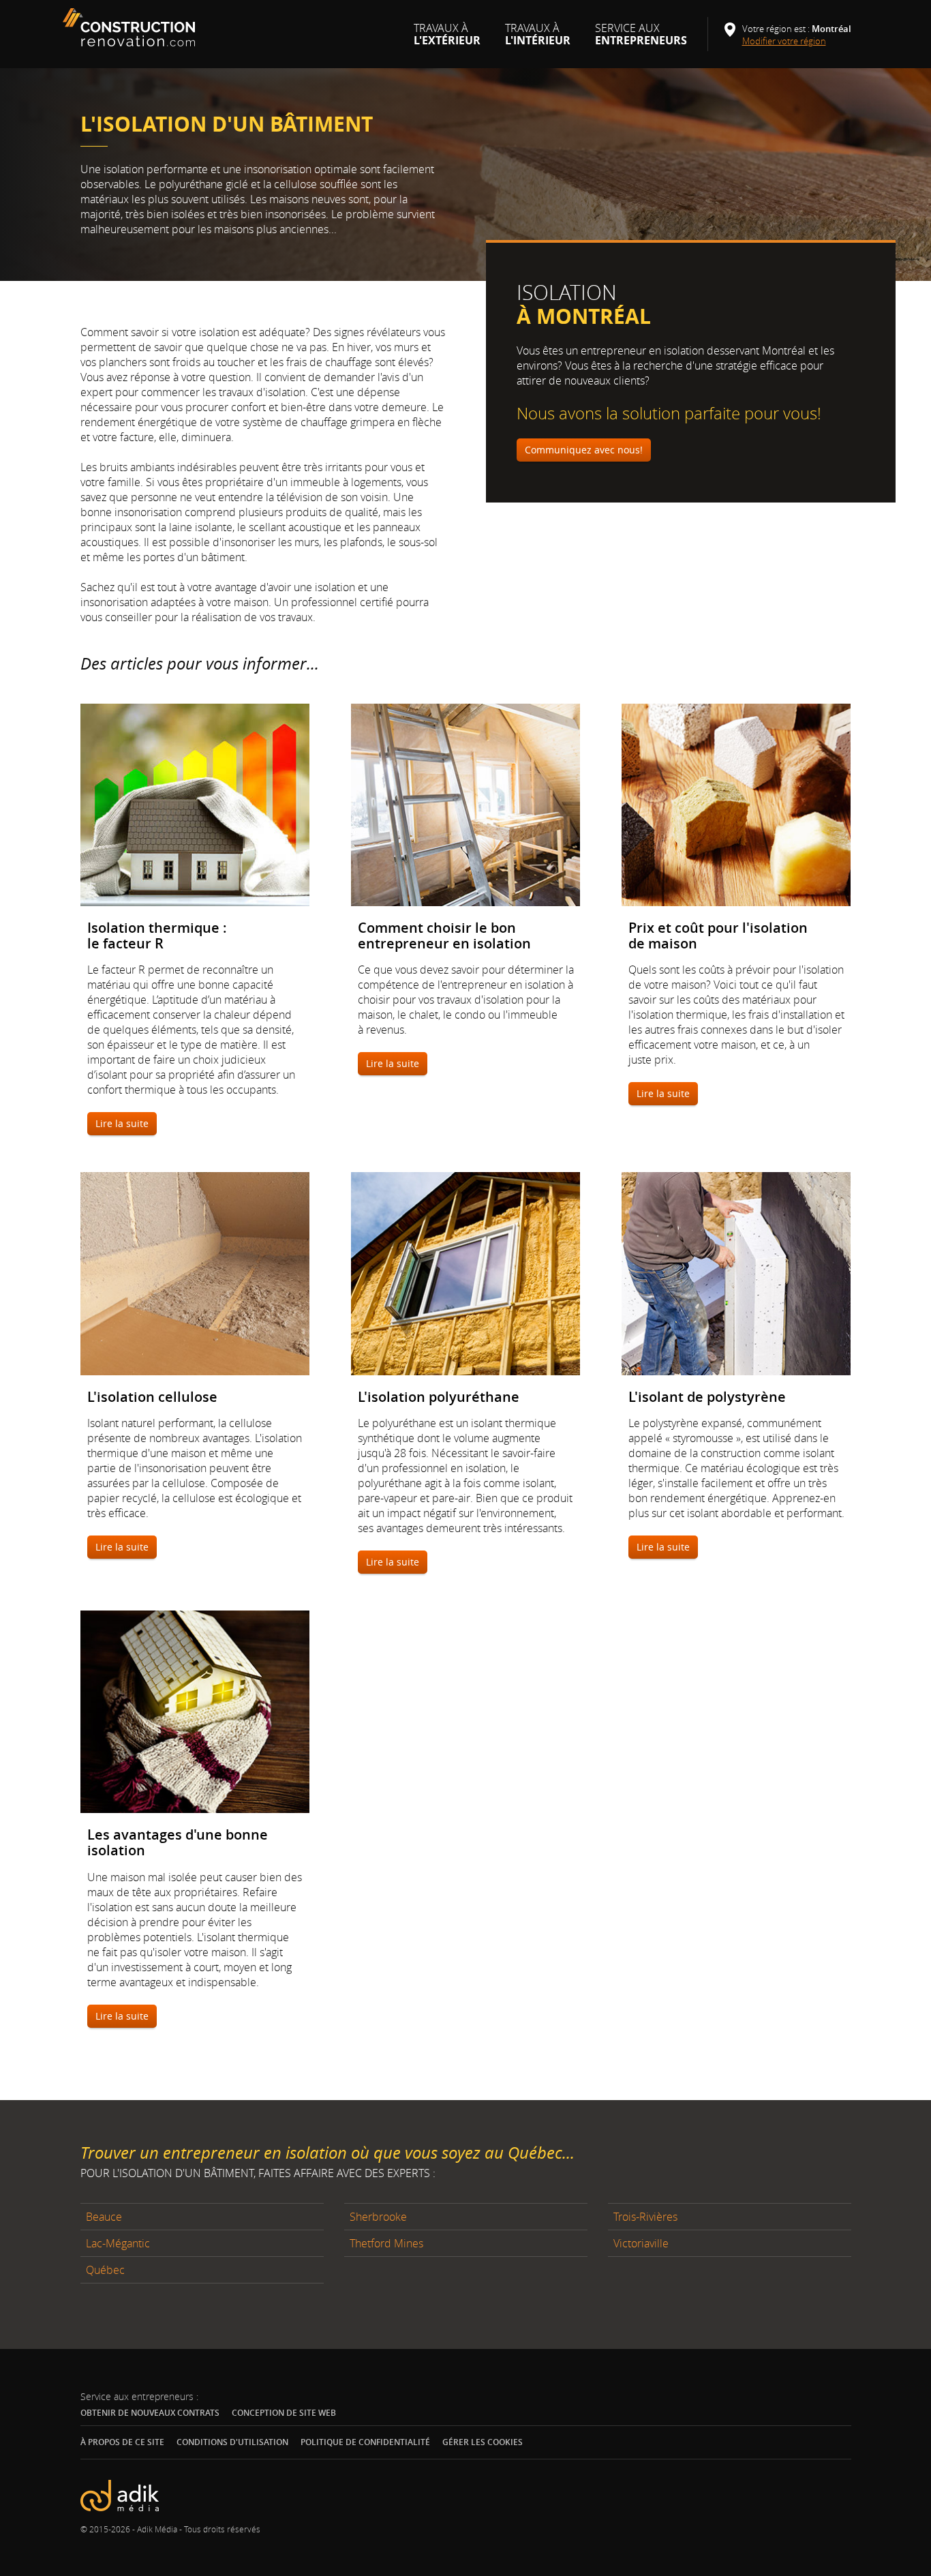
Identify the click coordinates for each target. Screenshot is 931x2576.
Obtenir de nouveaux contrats (150, 2413)
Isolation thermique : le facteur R (157, 935)
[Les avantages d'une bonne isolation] (195, 1712)
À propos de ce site (122, 2442)
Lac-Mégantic (118, 2243)
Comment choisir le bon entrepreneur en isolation (444, 935)
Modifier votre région (789, 41)
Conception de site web (284, 2413)
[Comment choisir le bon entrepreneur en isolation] (466, 805)
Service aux (641, 40)
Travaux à (447, 40)
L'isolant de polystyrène (707, 1397)
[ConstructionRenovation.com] (131, 27)
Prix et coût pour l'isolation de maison (718, 935)
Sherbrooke (378, 2217)
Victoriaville (641, 2243)
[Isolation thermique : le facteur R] (195, 805)
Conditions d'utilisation (232, 2442)
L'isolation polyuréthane (439, 1397)
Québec (105, 2270)
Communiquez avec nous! (584, 450)
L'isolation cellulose (152, 1397)
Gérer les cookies (483, 2442)
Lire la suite (122, 1123)
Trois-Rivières (645, 2217)
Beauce (104, 2217)
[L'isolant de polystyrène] (736, 1273)
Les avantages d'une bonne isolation (178, 1842)
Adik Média (157, 2529)
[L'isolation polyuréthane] (466, 1273)
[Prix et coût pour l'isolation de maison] (736, 805)
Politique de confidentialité (365, 2442)
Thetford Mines (386, 2243)
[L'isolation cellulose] (195, 1273)
